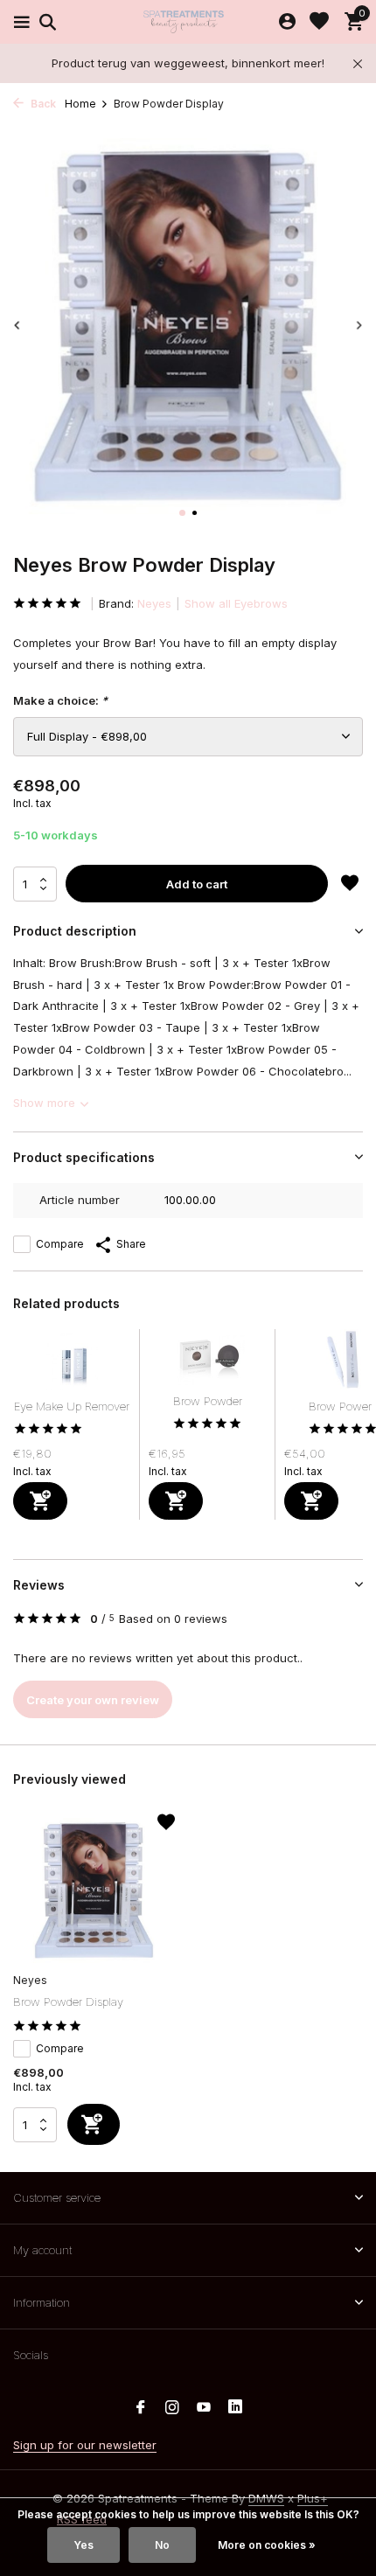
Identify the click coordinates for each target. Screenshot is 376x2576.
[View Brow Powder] (208, 1361)
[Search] (45, 22)
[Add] (40, 1501)
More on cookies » (267, 2545)
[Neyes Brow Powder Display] (94, 1890)
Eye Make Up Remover (72, 1406)
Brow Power (340, 1406)
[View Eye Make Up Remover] (72, 1364)
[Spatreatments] (188, 22)
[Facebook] (141, 2408)
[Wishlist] (319, 22)
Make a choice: (60, 700)
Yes (84, 2545)
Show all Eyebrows (236, 603)
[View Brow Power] (343, 1364)
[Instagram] (172, 2408)
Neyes (154, 603)
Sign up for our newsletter (85, 2445)
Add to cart (197, 884)
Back (42, 104)
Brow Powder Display (68, 2002)
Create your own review (93, 1700)
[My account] (287, 22)
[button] (182, 513)
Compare (60, 1244)
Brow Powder (208, 1401)
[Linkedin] (235, 2408)
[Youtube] (204, 2408)
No (162, 2545)
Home (80, 104)
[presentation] (17, 325)
